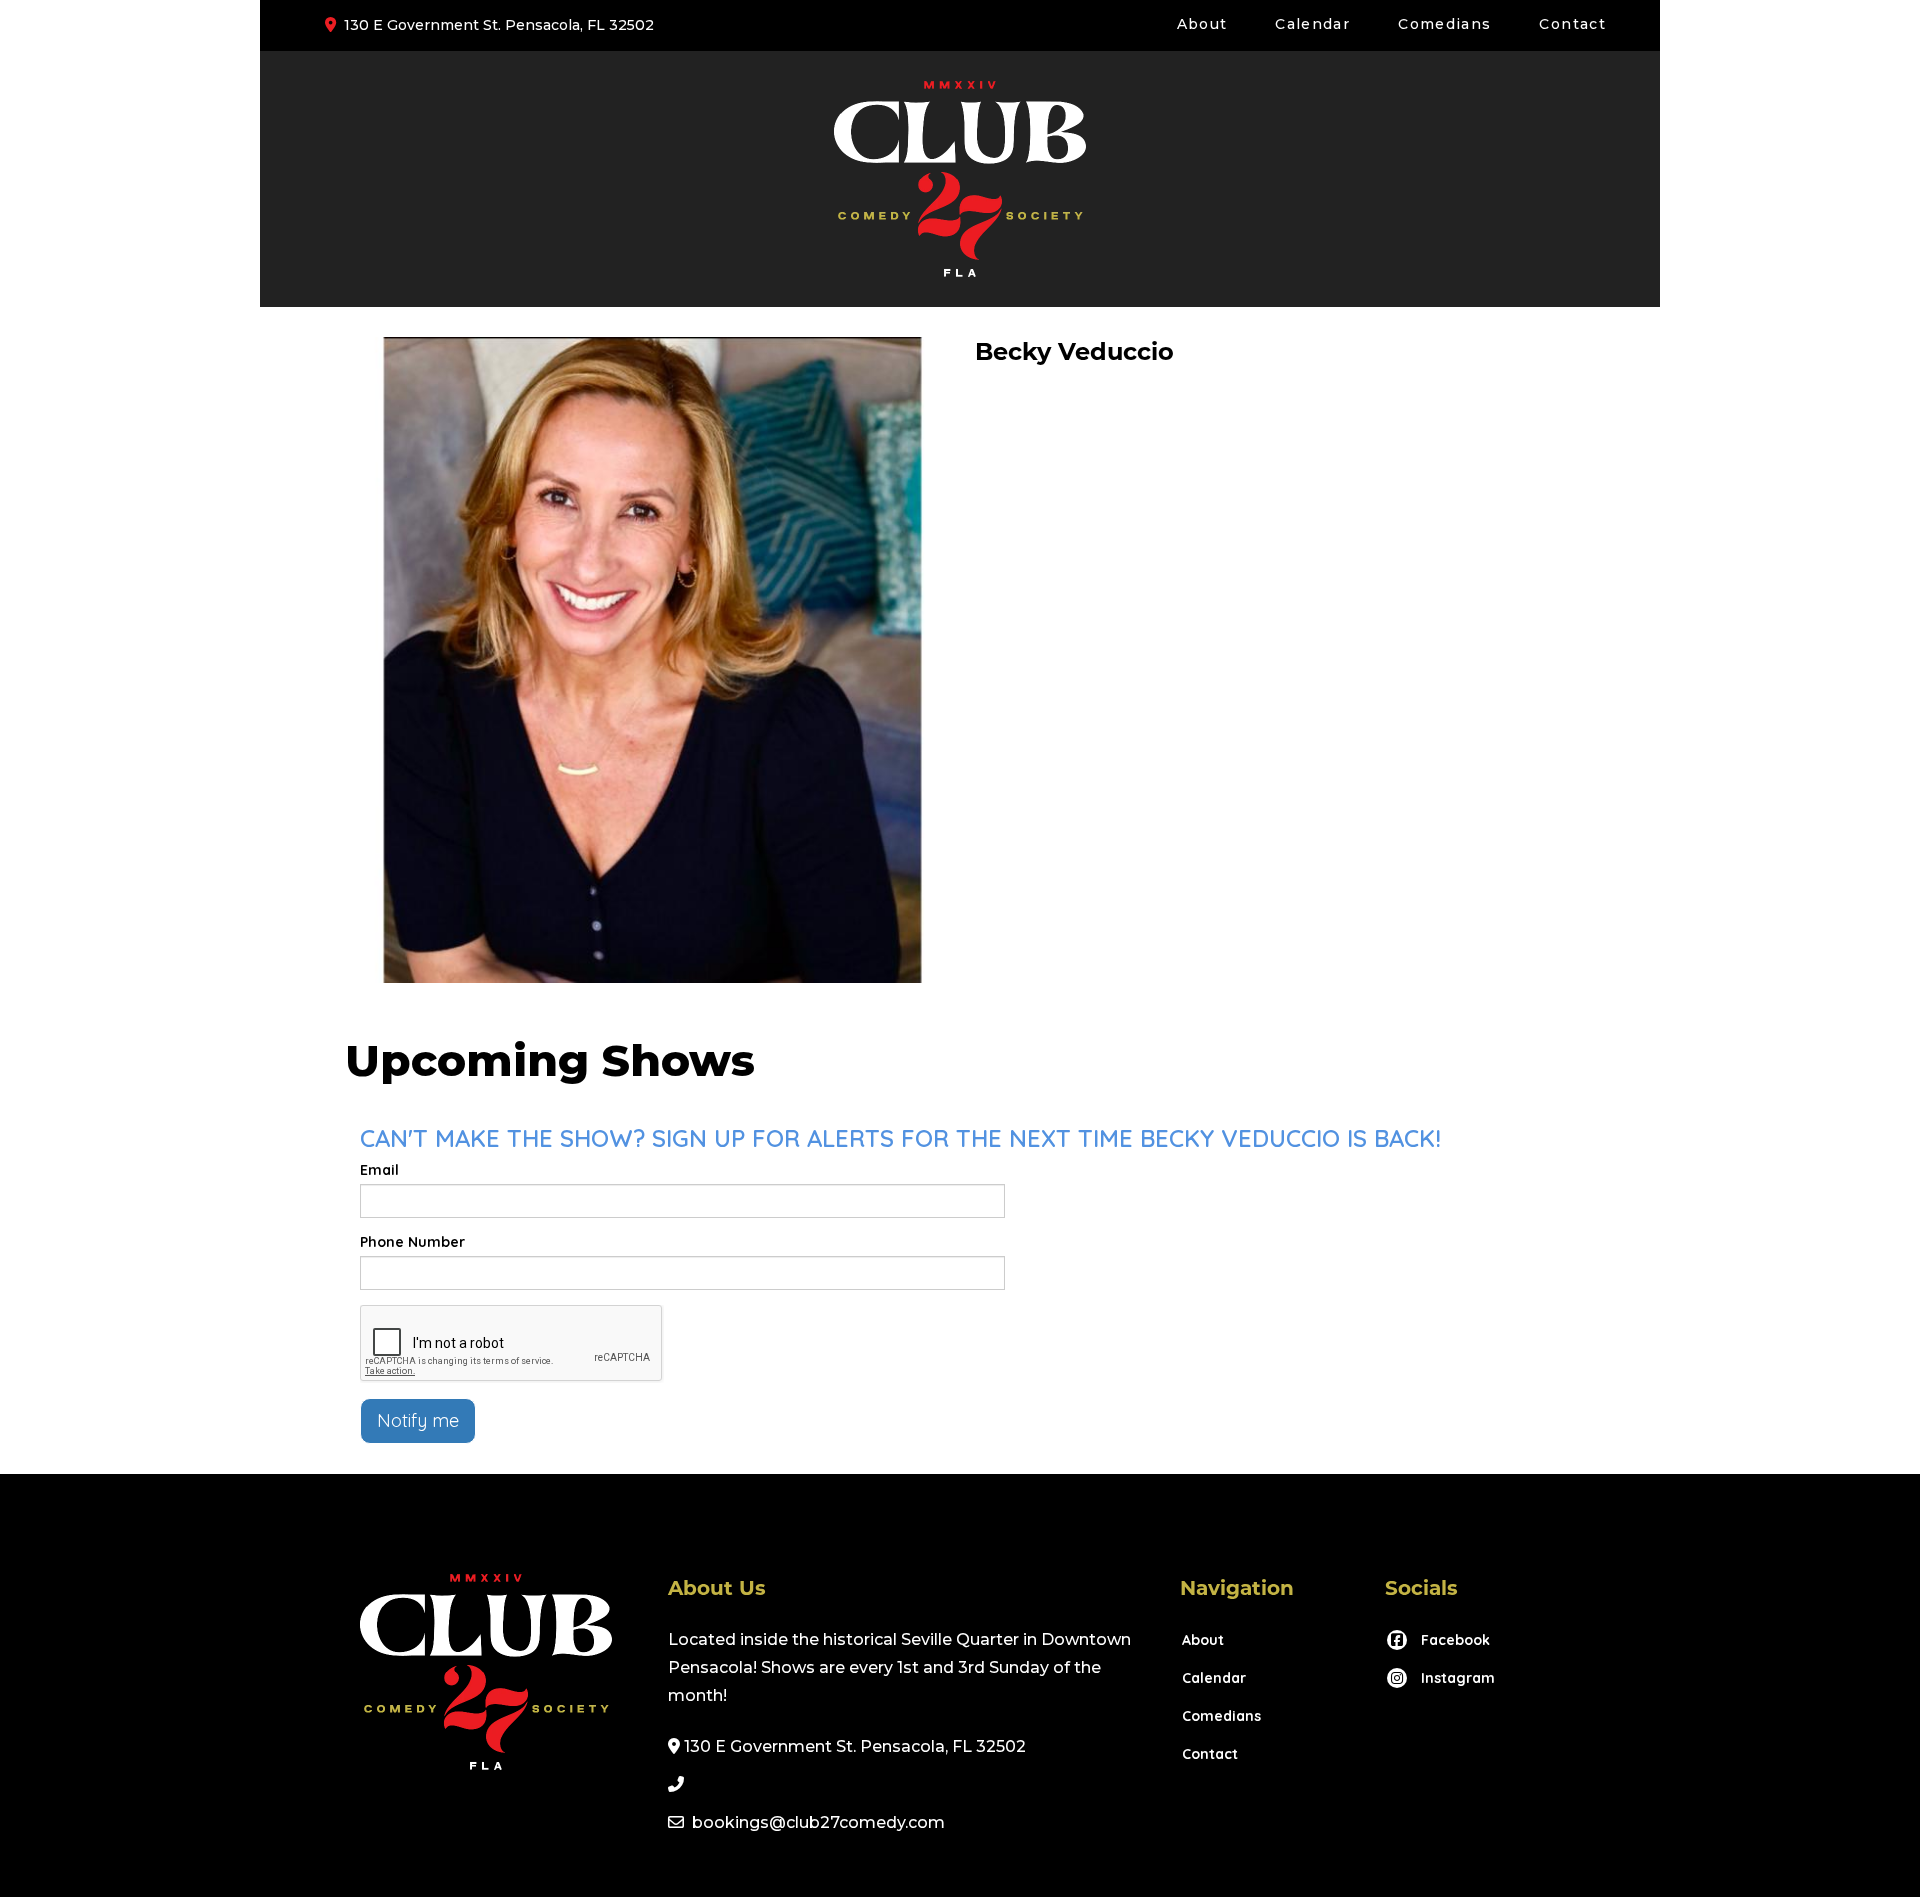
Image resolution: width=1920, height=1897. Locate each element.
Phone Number (412, 1242)
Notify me (418, 1420)
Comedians (1444, 24)
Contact (1572, 24)
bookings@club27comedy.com (818, 1822)
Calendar (1312, 24)
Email (379, 1170)
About (1202, 24)
